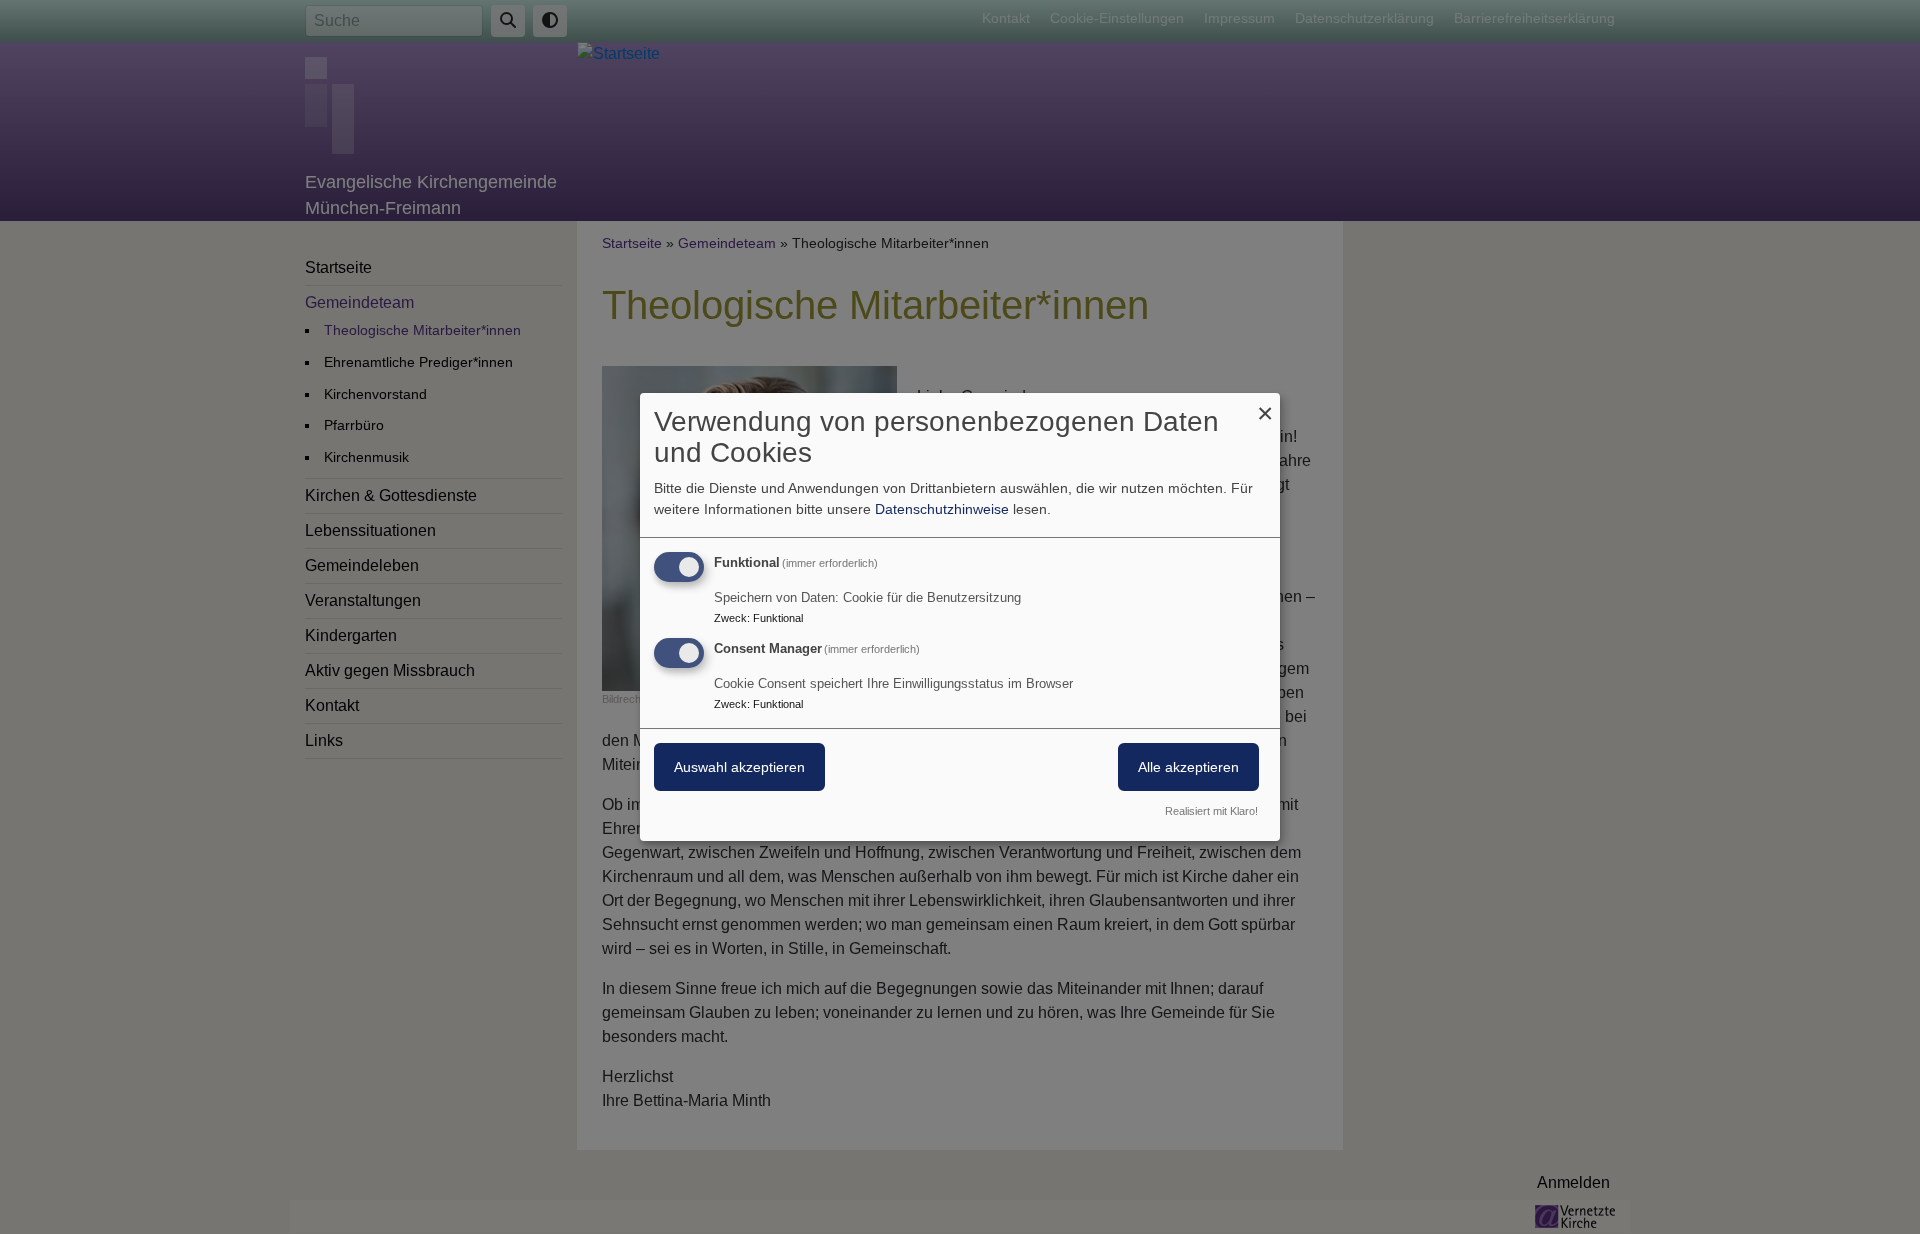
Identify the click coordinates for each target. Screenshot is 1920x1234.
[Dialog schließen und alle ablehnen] (1265, 405)
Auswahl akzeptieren (739, 767)
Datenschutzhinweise (942, 509)
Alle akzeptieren (1188, 767)
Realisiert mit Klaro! (1211, 811)
